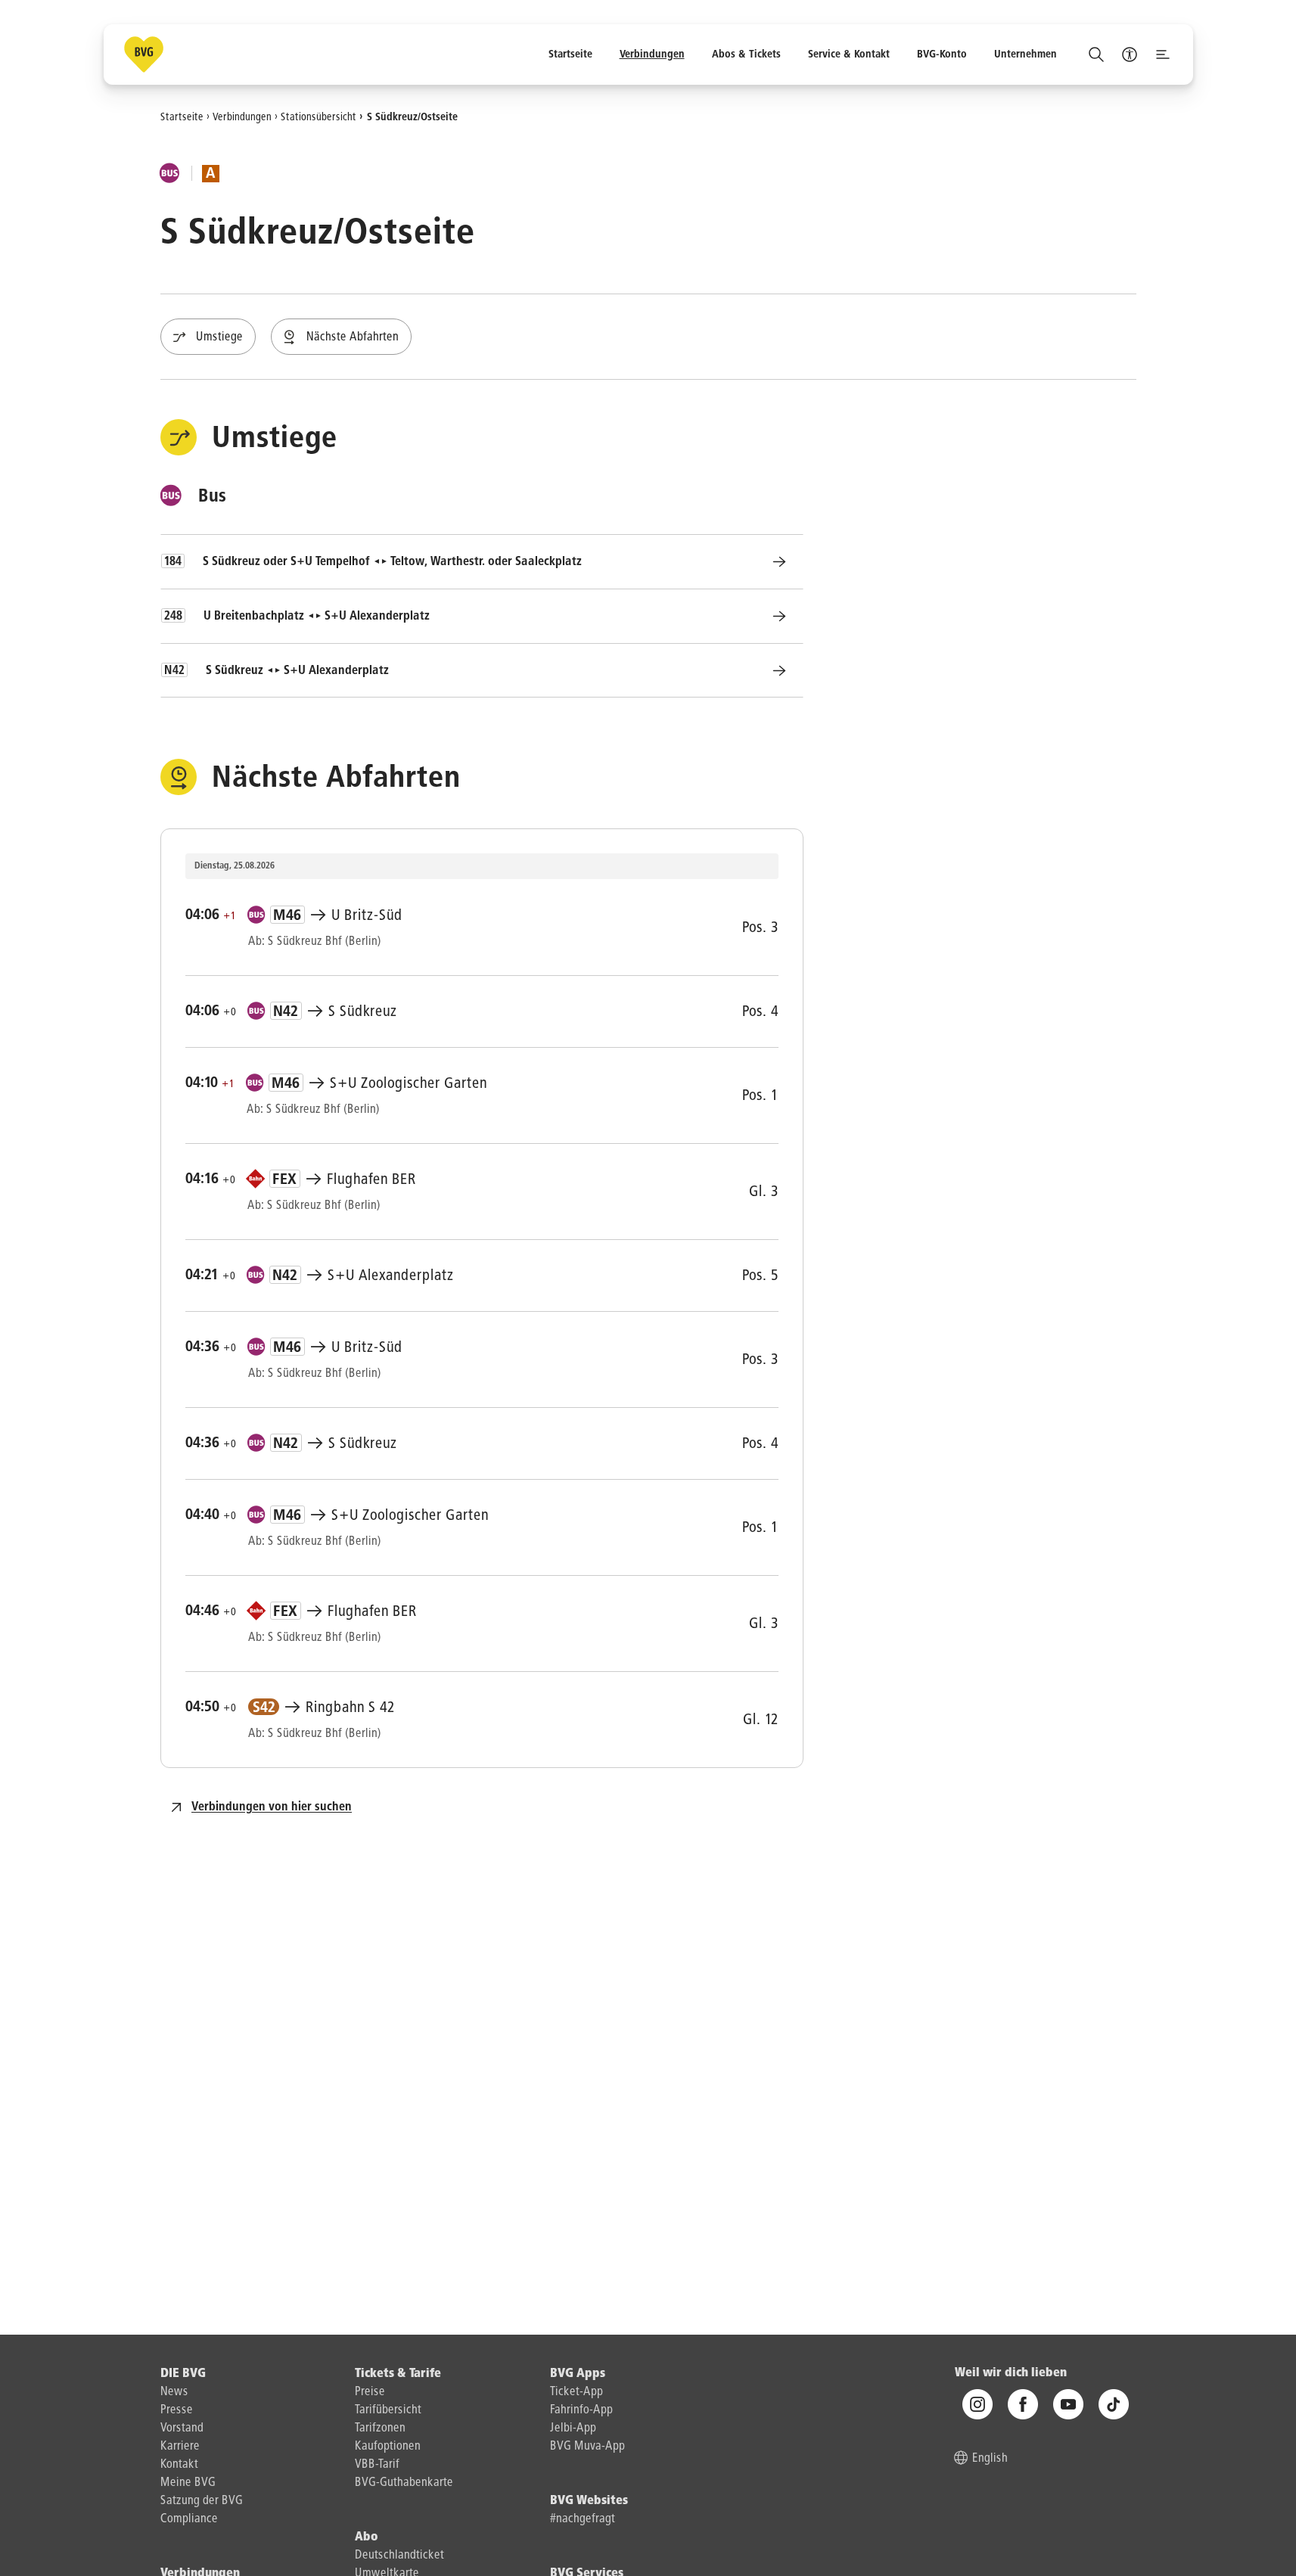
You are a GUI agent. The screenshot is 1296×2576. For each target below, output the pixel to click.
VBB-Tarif (377, 2465)
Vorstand (182, 2428)
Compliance (189, 2519)
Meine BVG (188, 2483)
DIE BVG (183, 2374)
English (990, 2459)
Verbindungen (242, 117)
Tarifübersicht (388, 2410)
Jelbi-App (573, 2428)
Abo (367, 2537)
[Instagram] (977, 2405)
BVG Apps (578, 2374)
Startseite (182, 117)
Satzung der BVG (202, 2501)
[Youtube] (1068, 2405)
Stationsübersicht (319, 117)
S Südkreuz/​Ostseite (412, 117)
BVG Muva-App (587, 2447)
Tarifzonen (380, 2428)
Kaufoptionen (388, 2447)
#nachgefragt (583, 2519)
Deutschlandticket (399, 2556)
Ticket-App (577, 2392)
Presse (177, 2410)
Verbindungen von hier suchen (272, 1807)
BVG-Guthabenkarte (404, 2483)
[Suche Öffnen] (1096, 54)
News (174, 2392)
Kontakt (179, 2465)
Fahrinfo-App (581, 2410)
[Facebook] (1023, 2405)
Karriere (180, 2447)
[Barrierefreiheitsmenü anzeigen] (1130, 54)
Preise (370, 2392)
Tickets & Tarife (398, 2374)
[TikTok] (1114, 2405)
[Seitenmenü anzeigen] (1163, 54)
